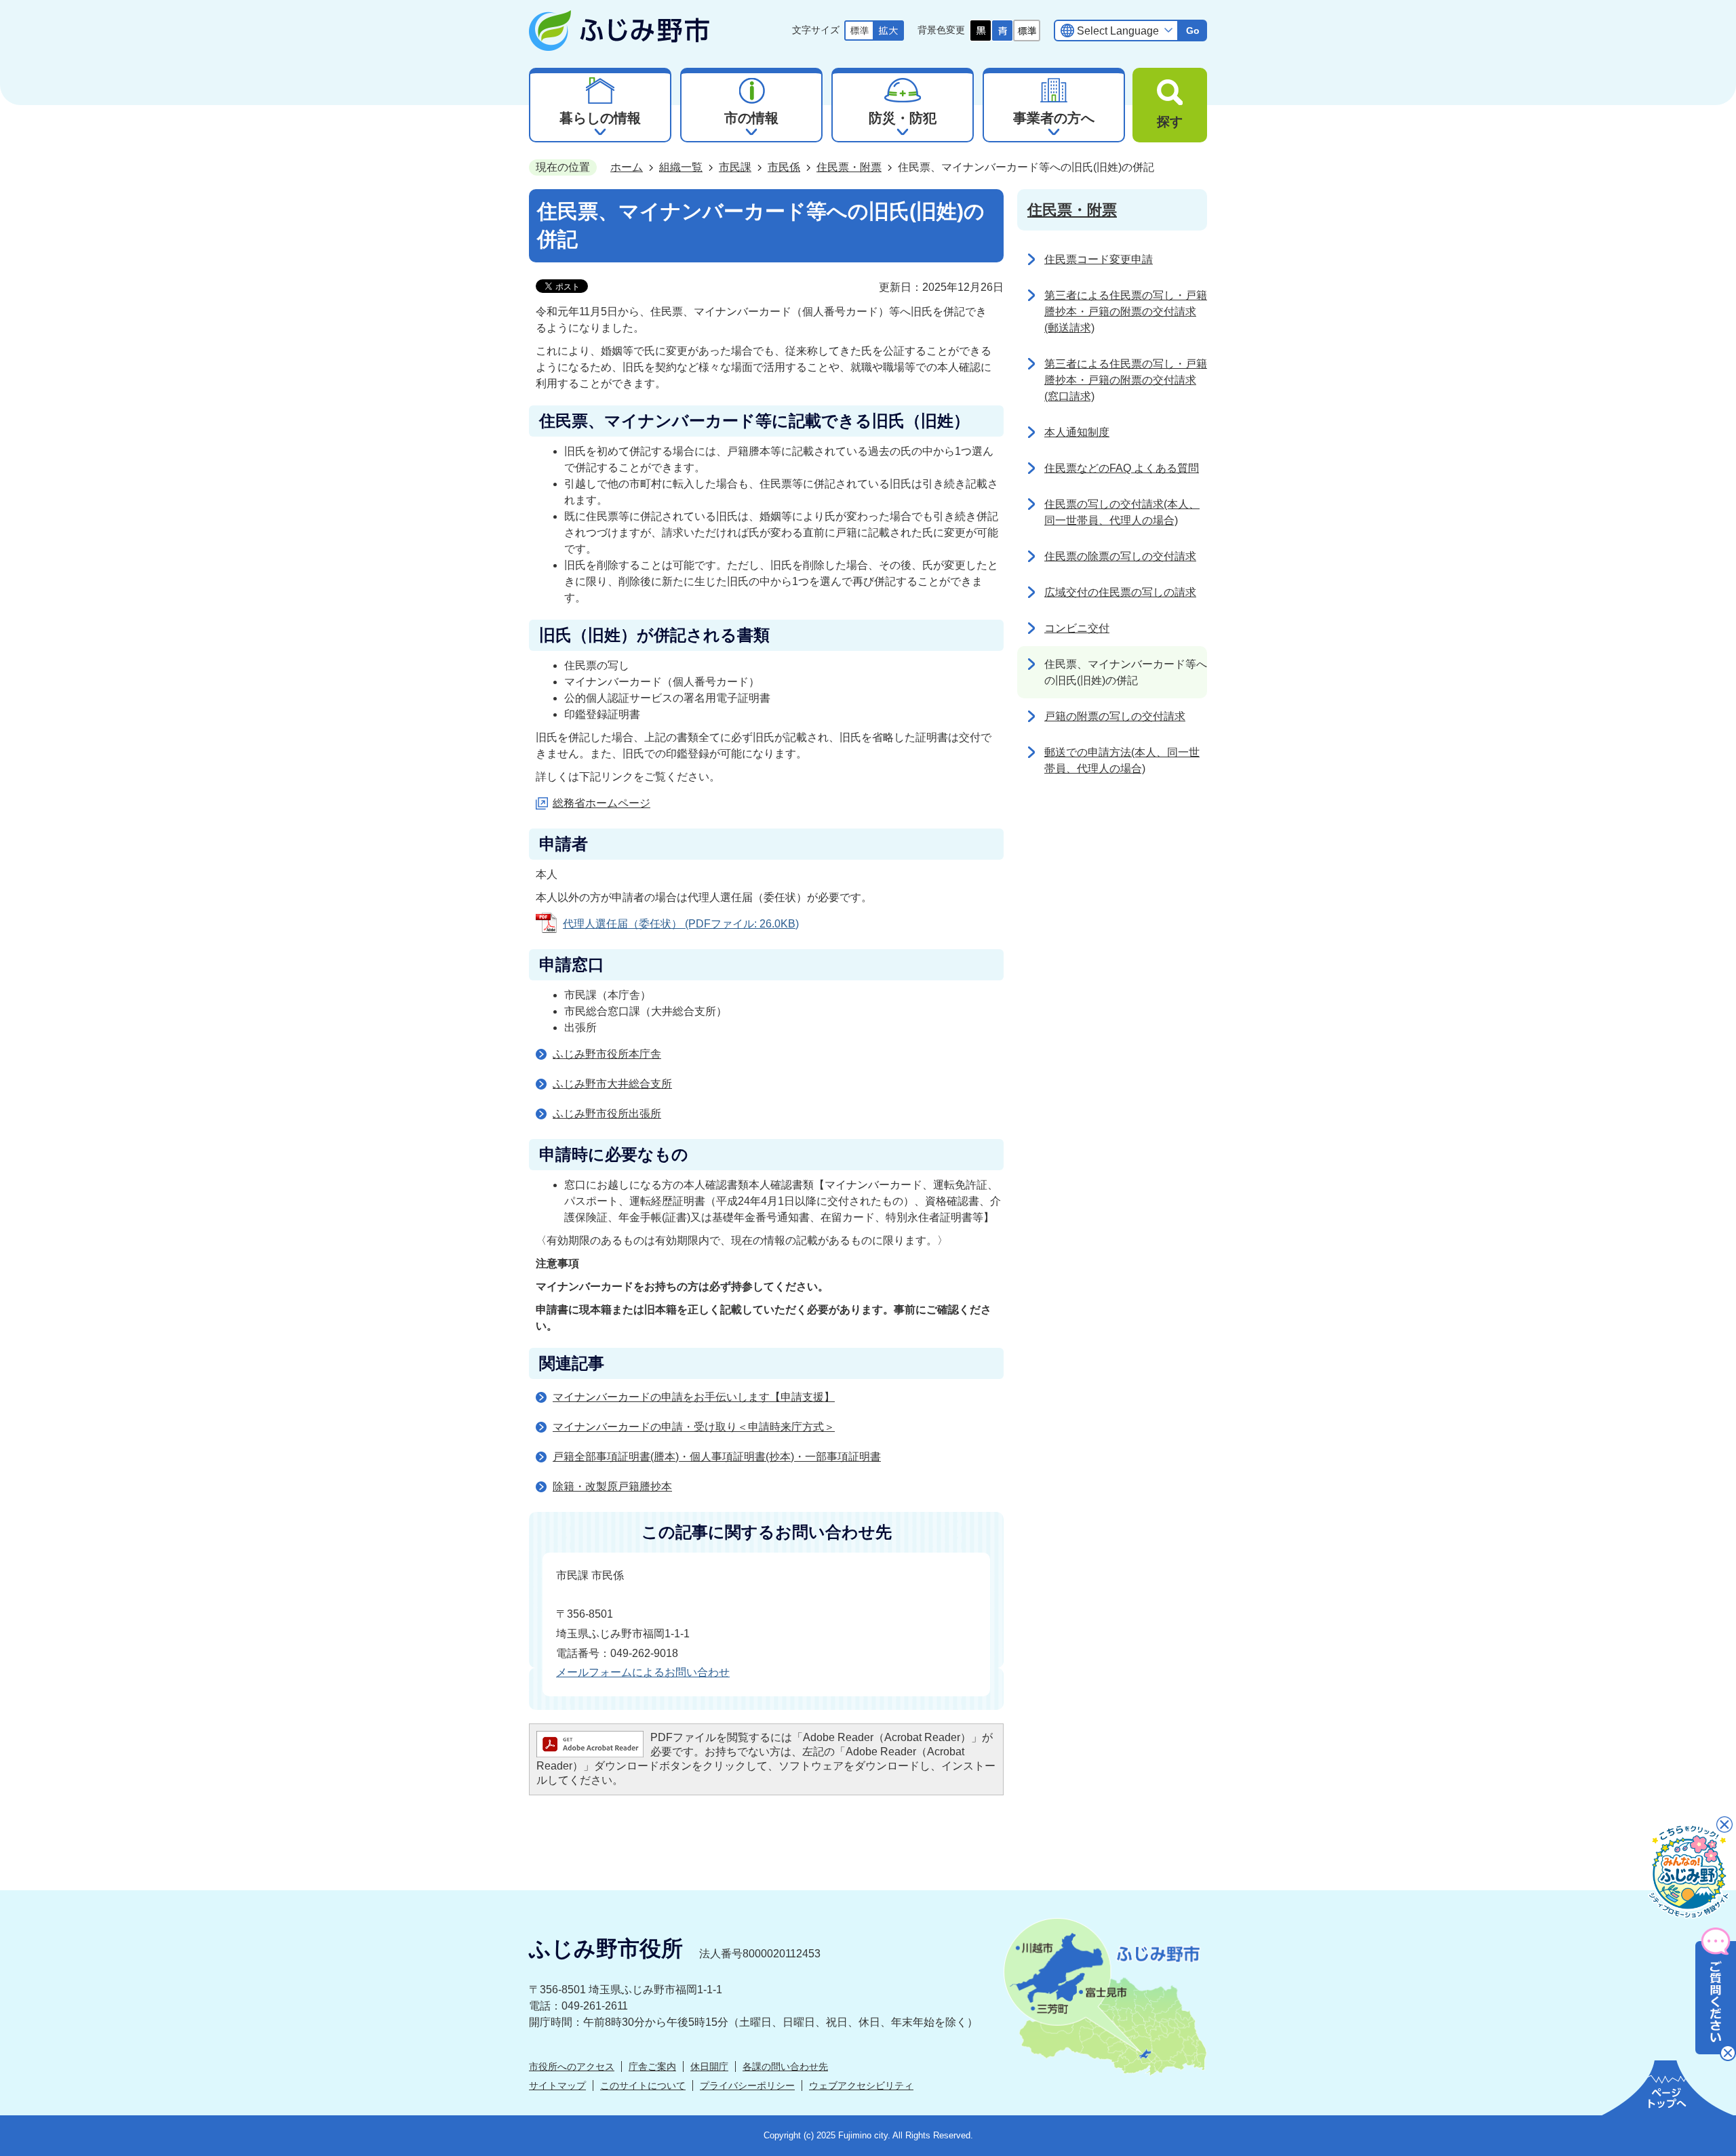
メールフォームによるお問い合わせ (643, 1672)
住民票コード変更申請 (1099, 259)
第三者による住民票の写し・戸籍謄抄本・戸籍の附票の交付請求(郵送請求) (1126, 312)
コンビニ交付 (1077, 628)
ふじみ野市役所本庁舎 (607, 1054)
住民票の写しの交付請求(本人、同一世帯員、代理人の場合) (1122, 512)
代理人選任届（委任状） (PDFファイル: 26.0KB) (681, 924)
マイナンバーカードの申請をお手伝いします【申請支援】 (694, 1397)
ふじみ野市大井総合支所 (612, 1084)
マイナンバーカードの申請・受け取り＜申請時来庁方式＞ (694, 1427)
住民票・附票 (849, 167)
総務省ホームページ (601, 803)
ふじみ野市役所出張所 (607, 1114)
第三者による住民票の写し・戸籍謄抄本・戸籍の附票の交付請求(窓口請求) (1126, 380)
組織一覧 (681, 167)
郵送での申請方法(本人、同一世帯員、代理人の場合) (1122, 760)
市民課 (735, 167)
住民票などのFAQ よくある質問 (1122, 468)
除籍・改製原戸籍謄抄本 (612, 1486)
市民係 (784, 167)
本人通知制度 (1077, 432)
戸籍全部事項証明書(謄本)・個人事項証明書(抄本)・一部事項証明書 (717, 1457)
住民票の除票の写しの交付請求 (1120, 556)
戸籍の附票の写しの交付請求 (1115, 716)
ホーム (627, 167)
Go (1193, 31)
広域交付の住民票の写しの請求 (1120, 592)
